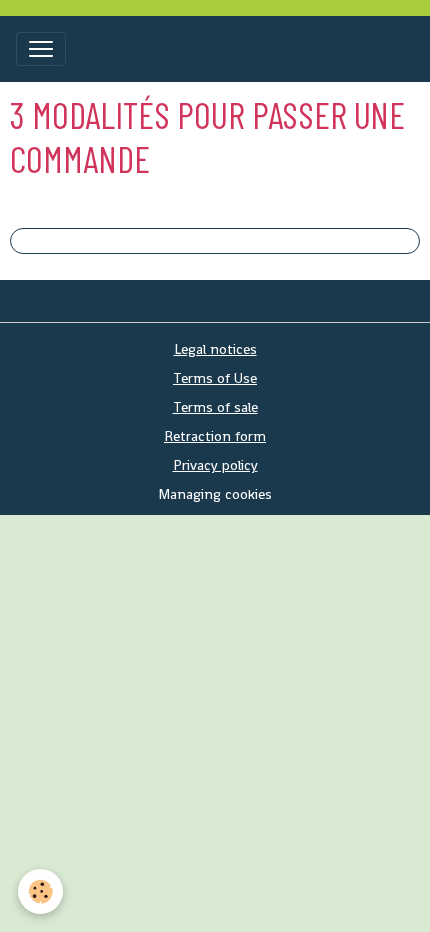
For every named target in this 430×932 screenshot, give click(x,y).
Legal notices (215, 349)
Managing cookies (215, 494)
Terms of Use (215, 378)
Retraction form (215, 436)
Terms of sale (215, 407)
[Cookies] (40, 891)
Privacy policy (215, 465)
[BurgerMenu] (41, 49)
